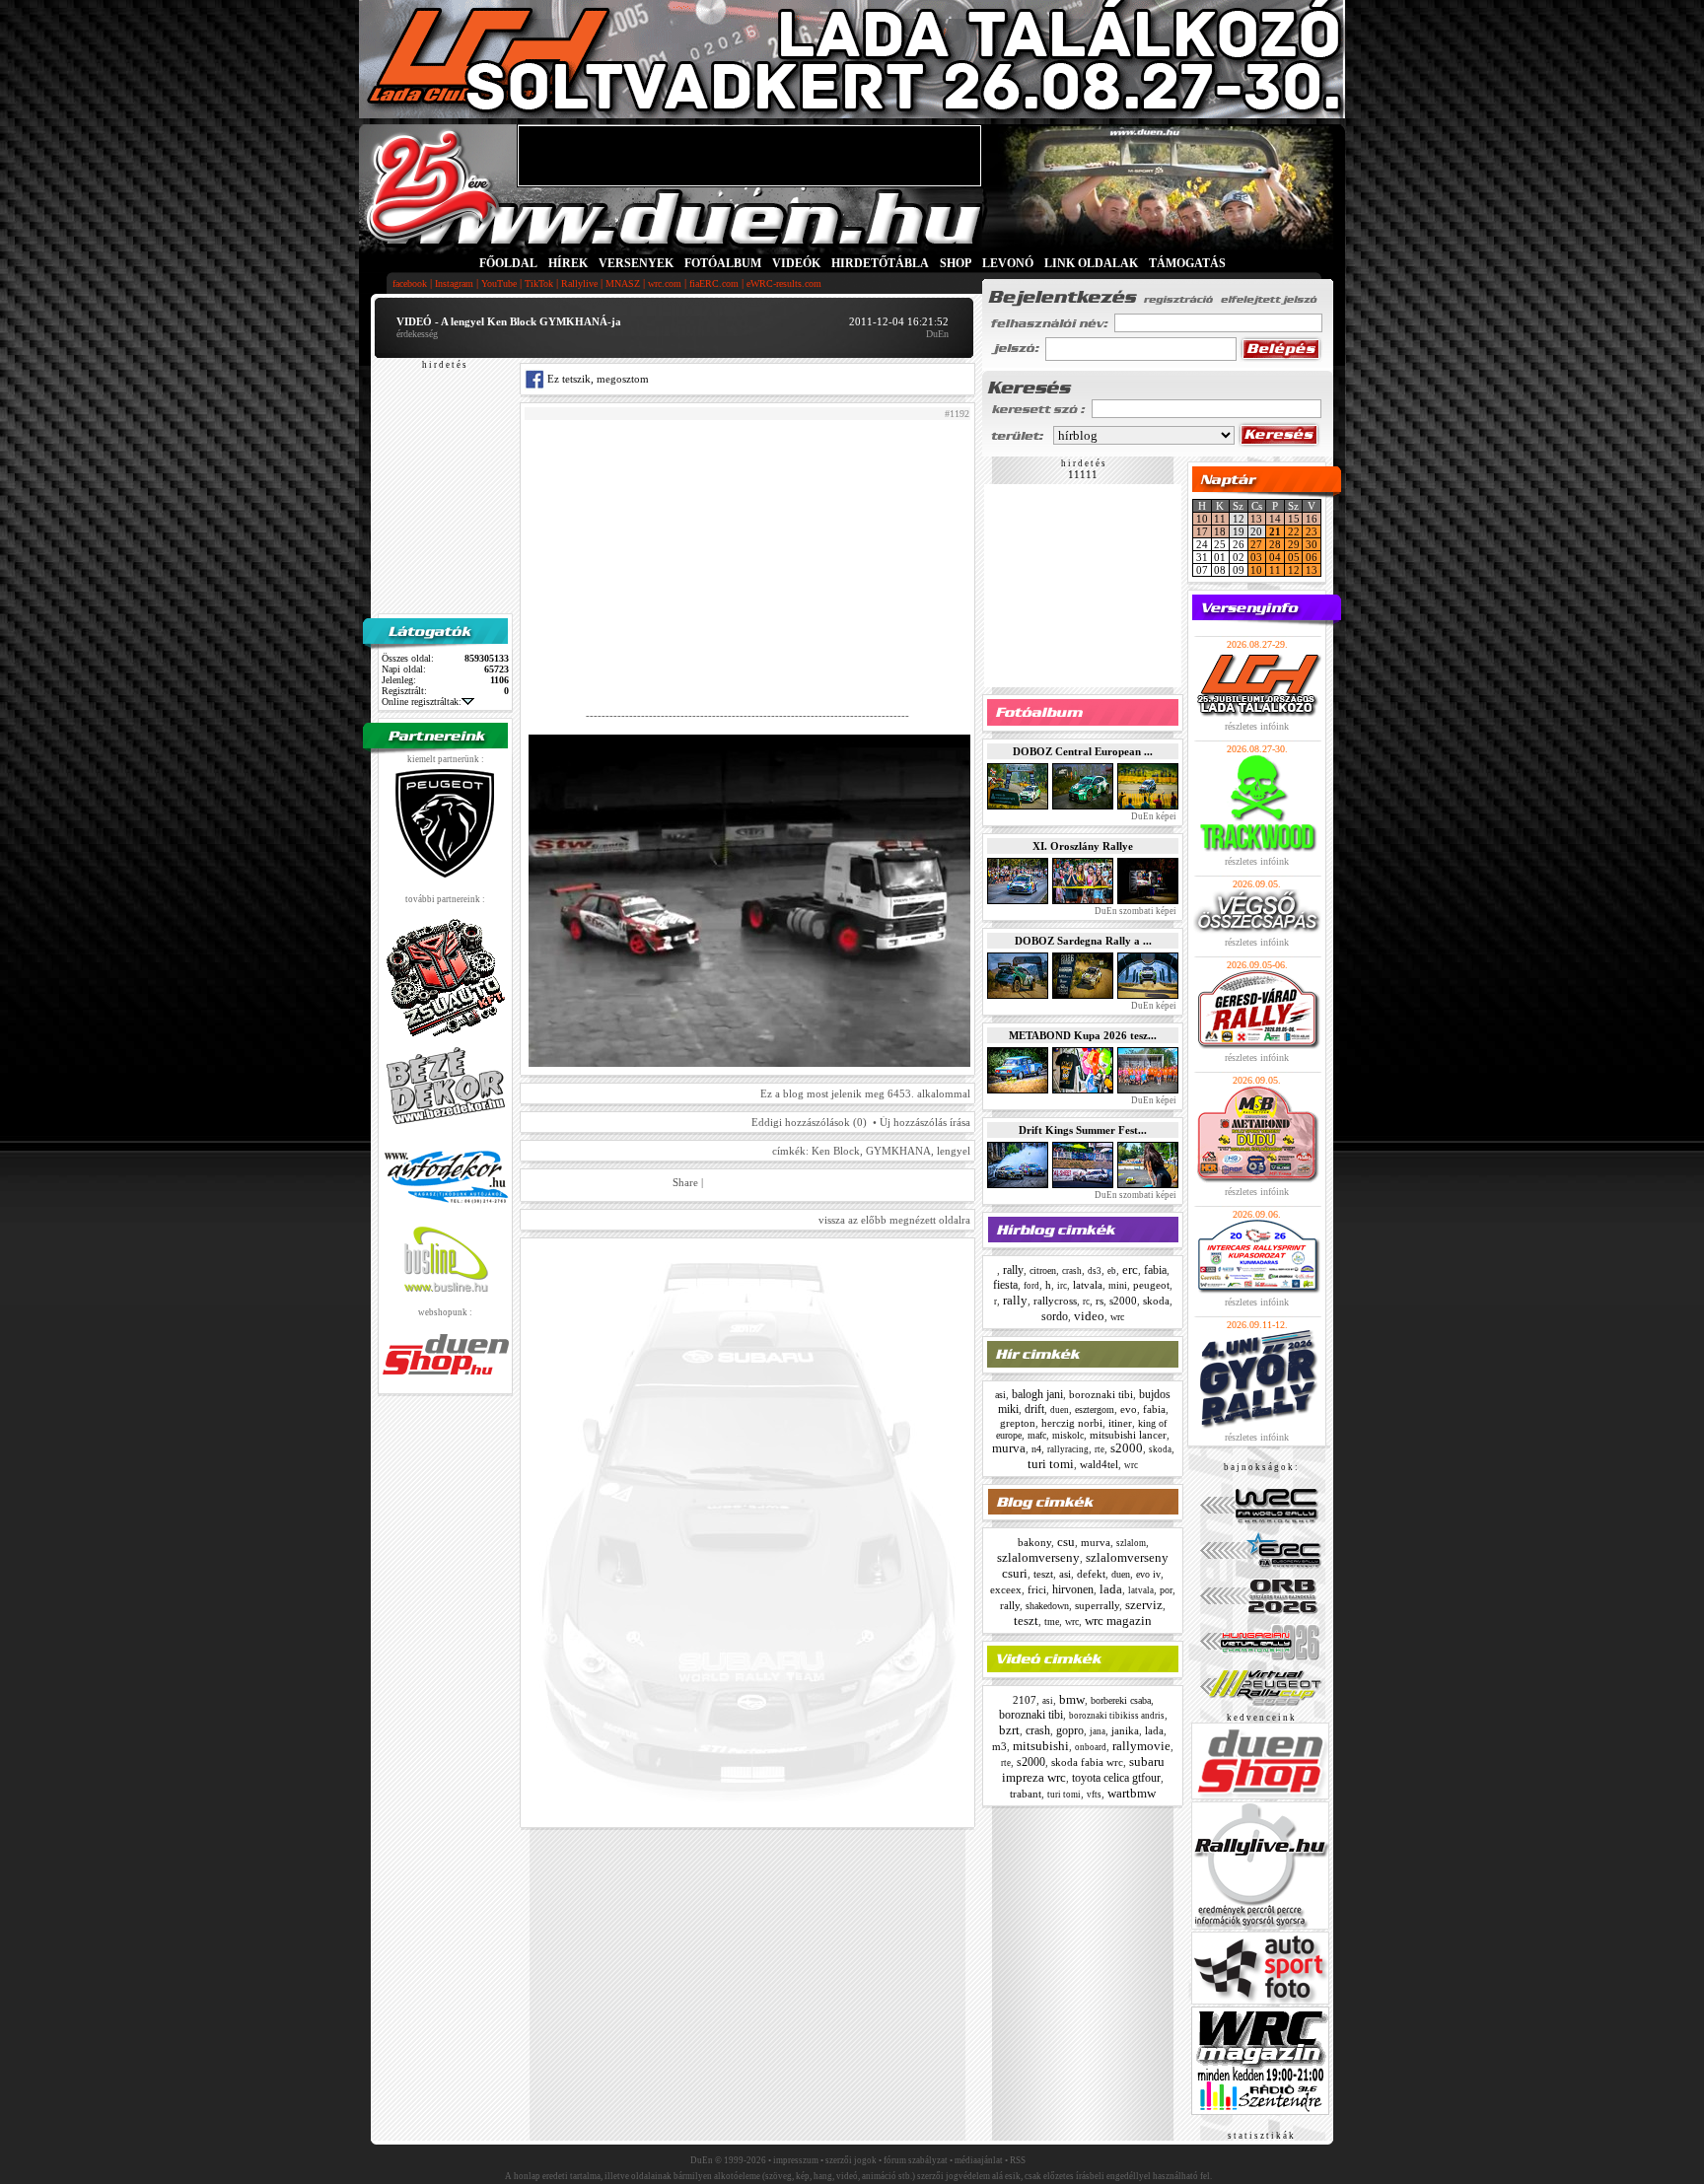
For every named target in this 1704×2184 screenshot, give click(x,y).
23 (1312, 531)
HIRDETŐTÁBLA (880, 263)
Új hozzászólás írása (925, 1122)
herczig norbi (1072, 1423)
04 (1275, 557)
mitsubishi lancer (1128, 1435)
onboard (1091, 1747)
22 (1294, 531)
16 (1312, 519)
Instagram (454, 283)
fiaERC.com (714, 283)
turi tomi (1051, 1464)
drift (1034, 1409)
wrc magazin (1118, 1620)
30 (1312, 544)
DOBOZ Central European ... (1083, 751)
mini (1118, 1285)
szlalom (1131, 1543)
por (1166, 1590)
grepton (1018, 1423)
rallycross (1055, 1301)
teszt (1043, 1574)
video (1089, 1316)
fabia (1155, 1270)
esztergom (1095, 1409)
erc (1130, 1269)
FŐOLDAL (508, 263)
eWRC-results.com (784, 283)
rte (1100, 1449)
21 (1275, 531)
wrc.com (665, 283)
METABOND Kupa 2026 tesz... (1083, 1035)
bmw (1072, 1699)
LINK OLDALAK (1091, 263)
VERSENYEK (636, 263)
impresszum (796, 2160)
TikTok (539, 283)
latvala (1088, 1285)
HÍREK (568, 263)
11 (1220, 519)
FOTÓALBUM (723, 263)
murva (1009, 1448)
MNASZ (623, 283)
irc (1062, 1286)
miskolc (1068, 1435)
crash (1072, 1271)
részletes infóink (1257, 726)
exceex (1006, 1589)
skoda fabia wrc (1087, 1762)
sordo (1055, 1316)
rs (1100, 1301)
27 (1256, 544)
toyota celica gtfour (1116, 1778)
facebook (410, 283)
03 (1256, 557)
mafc (1037, 1435)
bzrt (1009, 1730)
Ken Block (836, 1151)
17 (1202, 531)
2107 (1025, 1700)
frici (1037, 1589)
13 (1256, 519)
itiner (1120, 1423)
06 (1312, 557)
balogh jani (1037, 1394)
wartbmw (1132, 1793)
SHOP (956, 263)
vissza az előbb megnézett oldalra (894, 1220)
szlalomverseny (1038, 1557)
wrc (1117, 1317)
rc (1086, 1302)
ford (1031, 1286)
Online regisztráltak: (422, 702)
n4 (1036, 1449)
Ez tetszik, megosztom (597, 379)
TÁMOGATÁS (1187, 263)
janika (1125, 1730)
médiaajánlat (979, 2160)
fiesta (1005, 1285)
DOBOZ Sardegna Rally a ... (1083, 941)
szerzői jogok (851, 2160)
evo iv (1148, 1574)
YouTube (499, 283)
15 (1294, 519)
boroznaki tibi (1101, 1394)
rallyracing (1068, 1449)
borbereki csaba (1121, 1700)
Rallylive (579, 283)
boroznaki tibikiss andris (1117, 1716)
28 (1275, 544)
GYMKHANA (898, 1151)
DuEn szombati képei (1135, 911)
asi (1000, 1395)
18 (1220, 531)
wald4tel (1099, 1464)
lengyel (954, 1151)
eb (1112, 1271)
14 (1275, 519)
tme (1052, 1621)
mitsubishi (1041, 1746)
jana (1098, 1731)
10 (1202, 519)
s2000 (1123, 1301)
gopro (1070, 1730)
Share (685, 1182)
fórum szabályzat (916, 2160)
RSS (1018, 2160)
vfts (1094, 1795)
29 (1294, 544)
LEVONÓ (1009, 263)
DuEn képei (1153, 816)
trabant (1026, 1794)
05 (1294, 557)
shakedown (1047, 1606)
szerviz (1144, 1605)
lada (1111, 1589)
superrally (1097, 1605)
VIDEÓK (796, 263)
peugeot (1151, 1285)
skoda (1156, 1301)
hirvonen (1073, 1589)
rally (1013, 1270)
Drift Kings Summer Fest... (1083, 1130)
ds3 (1095, 1271)
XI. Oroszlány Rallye (1083, 846)
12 (1294, 570)
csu (1066, 1542)
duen (1060, 1410)
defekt (1091, 1574)
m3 (999, 1746)
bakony (1034, 1542)
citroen (1043, 1270)
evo (1129, 1409)
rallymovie (1141, 1746)
